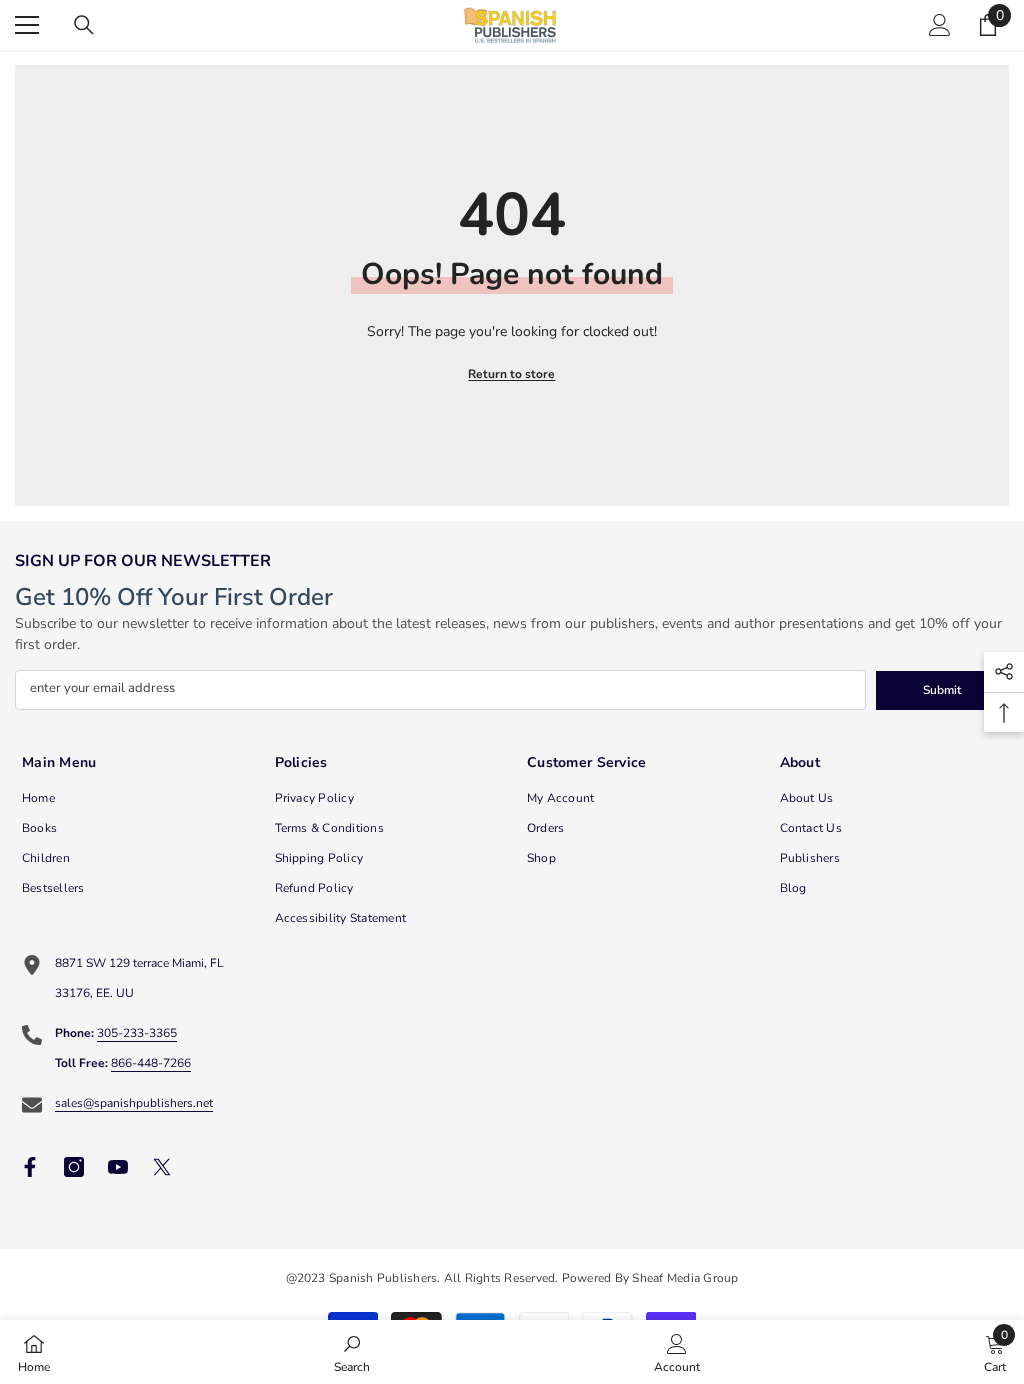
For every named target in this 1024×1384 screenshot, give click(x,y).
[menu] (27, 25)
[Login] (940, 25)
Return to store (511, 374)
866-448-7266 (151, 1063)
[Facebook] (30, 1167)
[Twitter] (162, 1167)
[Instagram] (74, 1167)
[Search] (84, 25)
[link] (352, 1352)
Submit (942, 690)
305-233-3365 (137, 1033)
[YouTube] (118, 1167)
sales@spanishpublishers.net (134, 1103)
